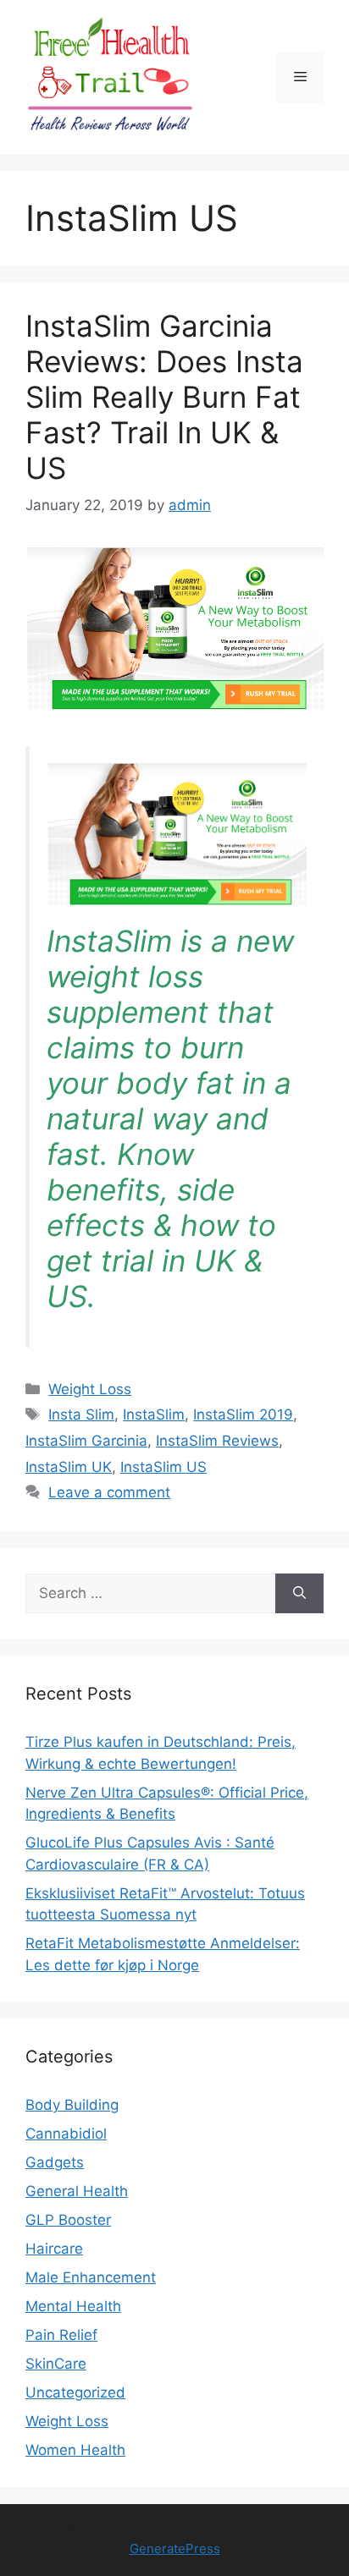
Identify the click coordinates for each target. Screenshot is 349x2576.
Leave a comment (109, 1492)
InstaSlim (154, 1414)
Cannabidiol (66, 2134)
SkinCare (56, 2364)
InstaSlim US (163, 1467)
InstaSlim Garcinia (86, 1441)
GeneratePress (175, 2549)
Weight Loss (90, 1389)
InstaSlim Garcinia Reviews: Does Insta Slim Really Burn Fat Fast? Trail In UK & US (164, 397)
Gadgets (55, 2162)
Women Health (75, 2450)
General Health (77, 2191)
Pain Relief (61, 2335)
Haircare (54, 2249)
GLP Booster (68, 2220)
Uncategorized (75, 2392)
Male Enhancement (91, 2277)
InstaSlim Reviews (217, 1441)
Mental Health (73, 2306)
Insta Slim (81, 1414)
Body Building (72, 2105)
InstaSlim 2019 (243, 1414)
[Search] (299, 1594)
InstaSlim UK (69, 1467)
